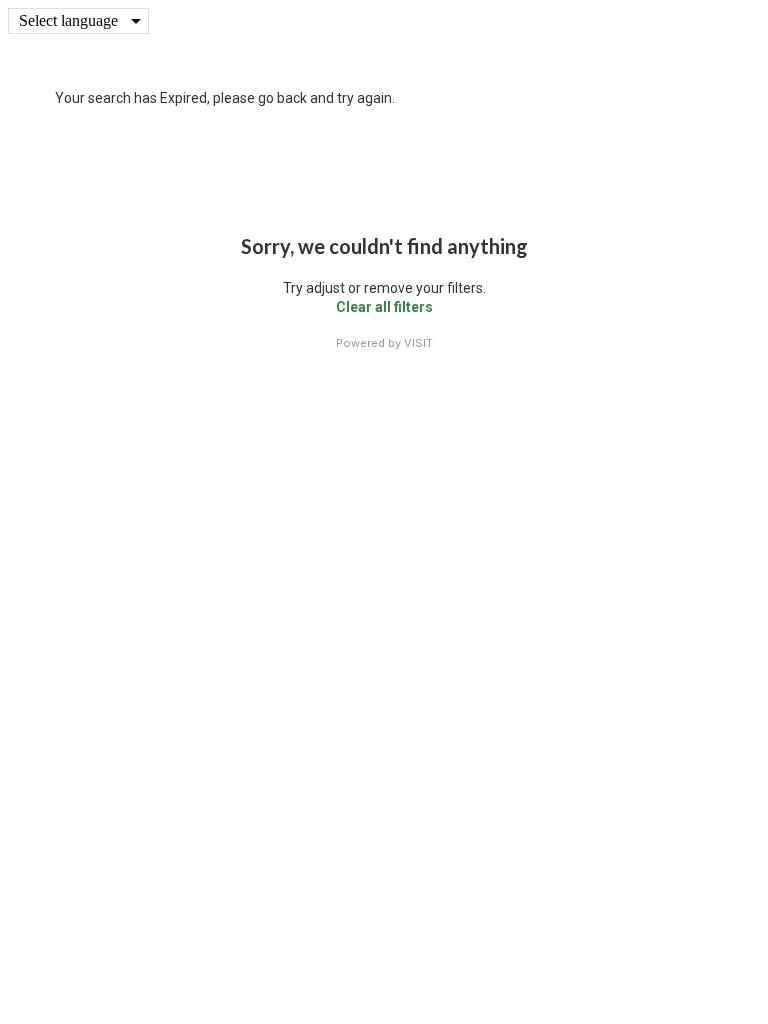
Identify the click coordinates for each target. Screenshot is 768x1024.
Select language (68, 20)
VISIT (418, 343)
